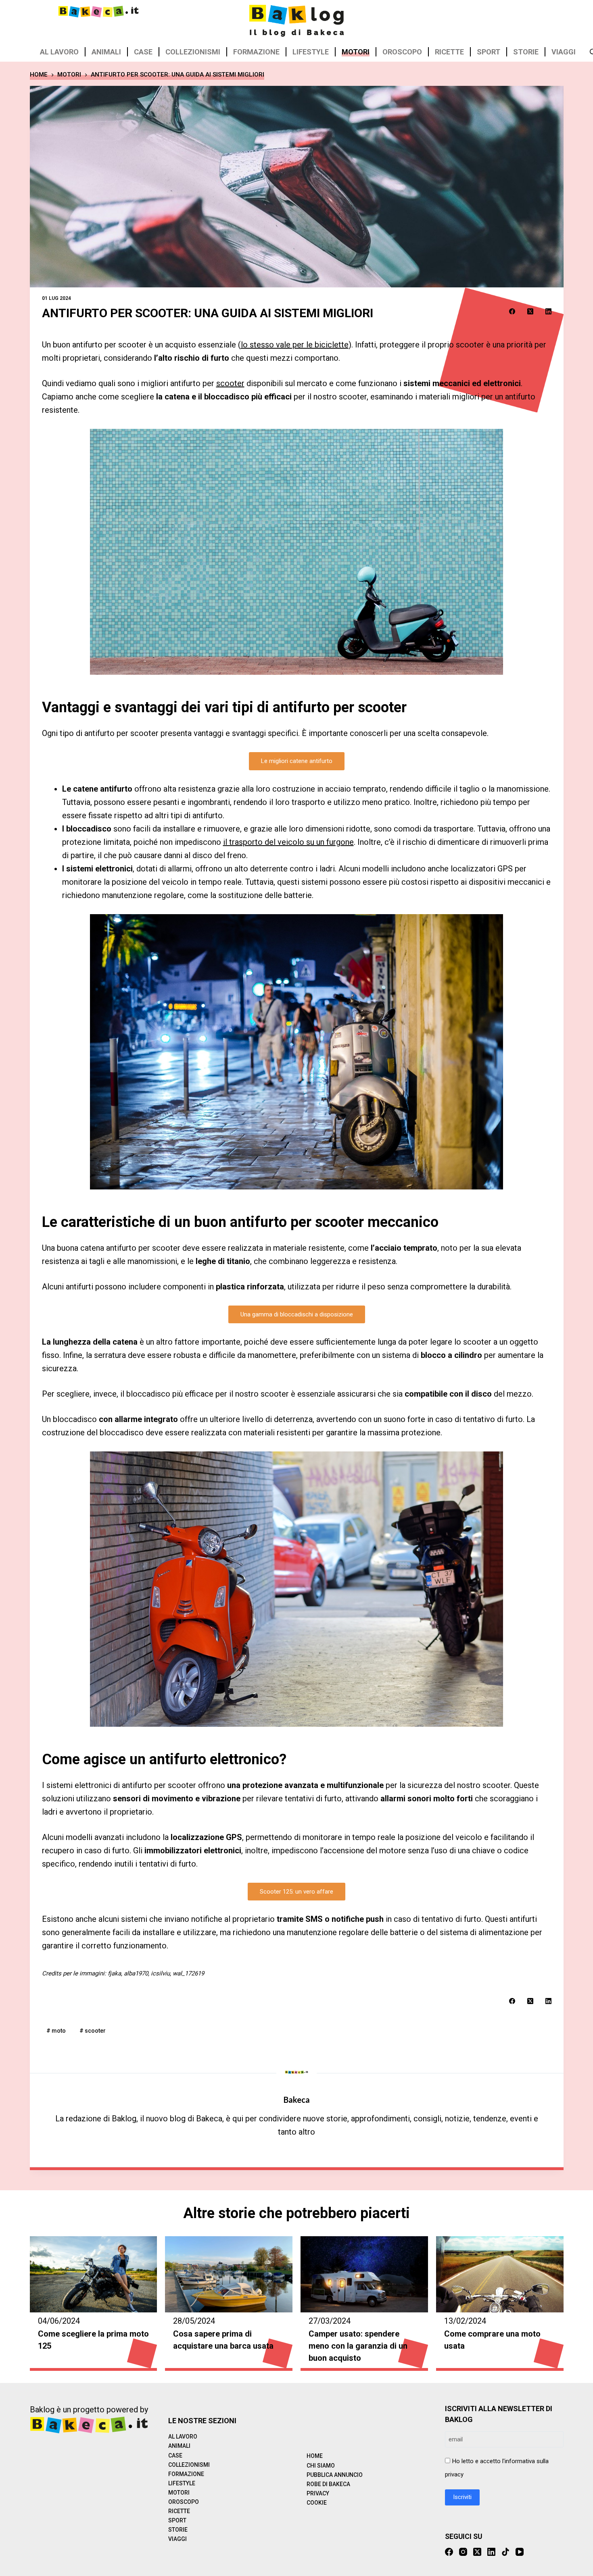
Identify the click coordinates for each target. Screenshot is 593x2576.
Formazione (256, 52)
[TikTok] (505, 2552)
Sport (489, 52)
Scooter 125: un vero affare (296, 1892)
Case (143, 52)
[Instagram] (463, 2552)
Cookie (317, 2503)
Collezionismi (193, 52)
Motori (356, 52)
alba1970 (136, 1973)
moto (56, 2031)
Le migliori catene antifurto (297, 761)
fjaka (114, 1973)
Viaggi (564, 52)
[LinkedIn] (548, 311)
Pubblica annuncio (335, 2475)
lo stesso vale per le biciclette (295, 345)
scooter (230, 383)
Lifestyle (311, 52)
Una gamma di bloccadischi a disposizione (297, 1314)
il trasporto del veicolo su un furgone (288, 842)
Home (315, 2456)
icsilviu (160, 1973)
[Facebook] (512, 311)
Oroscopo (402, 52)
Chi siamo (321, 2466)
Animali (106, 52)
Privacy (318, 2493)
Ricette (449, 52)
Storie (526, 52)
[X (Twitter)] (530, 311)
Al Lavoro (59, 52)
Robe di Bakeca (328, 2484)
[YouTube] (520, 2552)
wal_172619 (188, 1973)
